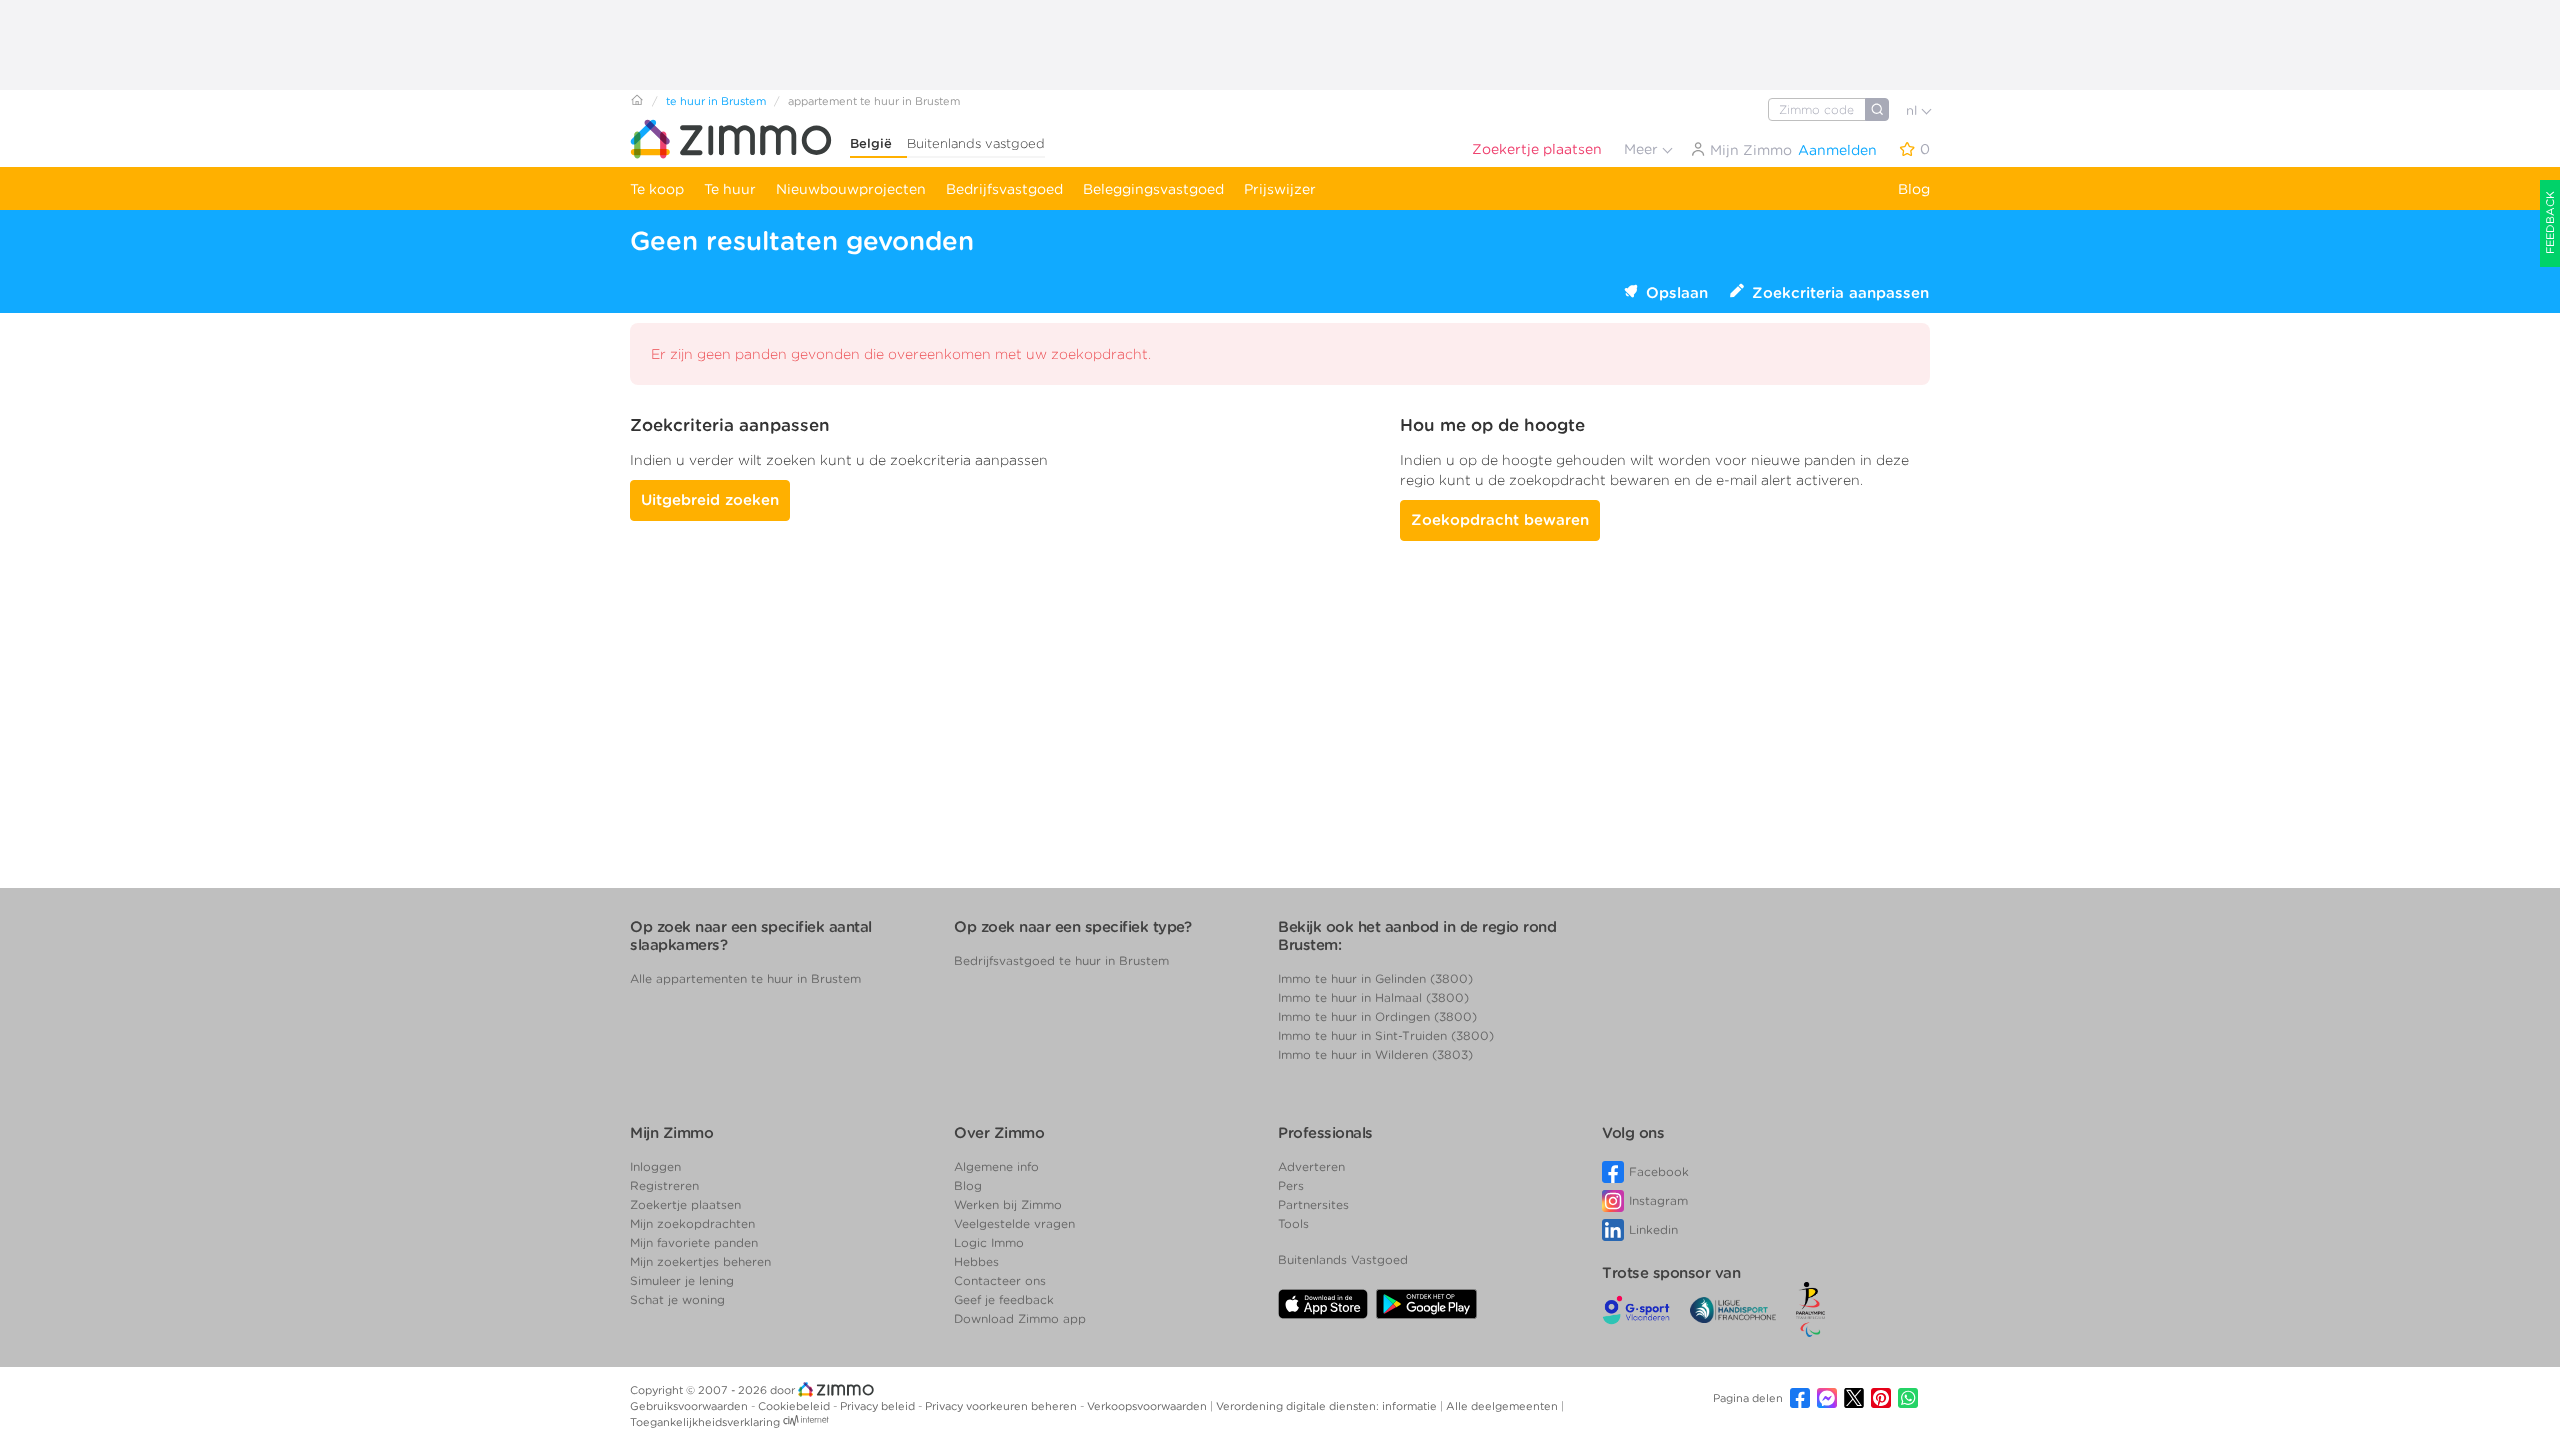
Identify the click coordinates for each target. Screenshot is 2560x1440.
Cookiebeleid (795, 1406)
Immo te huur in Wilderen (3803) (1375, 1054)
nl (1913, 110)
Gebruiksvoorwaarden (690, 1406)
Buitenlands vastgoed (976, 143)
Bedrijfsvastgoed (1004, 189)
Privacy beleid (879, 1406)
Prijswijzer (1280, 189)
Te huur (730, 189)
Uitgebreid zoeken (710, 500)
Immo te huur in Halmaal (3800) (1373, 997)
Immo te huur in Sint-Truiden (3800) (1386, 1035)
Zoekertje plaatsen (1537, 149)
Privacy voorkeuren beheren (1002, 1406)
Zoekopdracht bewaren (1500, 520)
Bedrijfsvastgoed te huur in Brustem (1061, 960)
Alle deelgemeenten (1503, 1406)
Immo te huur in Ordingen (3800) (1377, 1016)
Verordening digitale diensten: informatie (1328, 1406)
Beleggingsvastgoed (1153, 189)
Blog (1914, 189)
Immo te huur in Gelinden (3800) (1375, 978)
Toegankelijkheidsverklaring (705, 1422)
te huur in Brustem (716, 101)
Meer (1643, 149)
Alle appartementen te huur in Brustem (745, 978)
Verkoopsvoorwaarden (1148, 1406)
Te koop (657, 189)
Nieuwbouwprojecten (851, 189)
